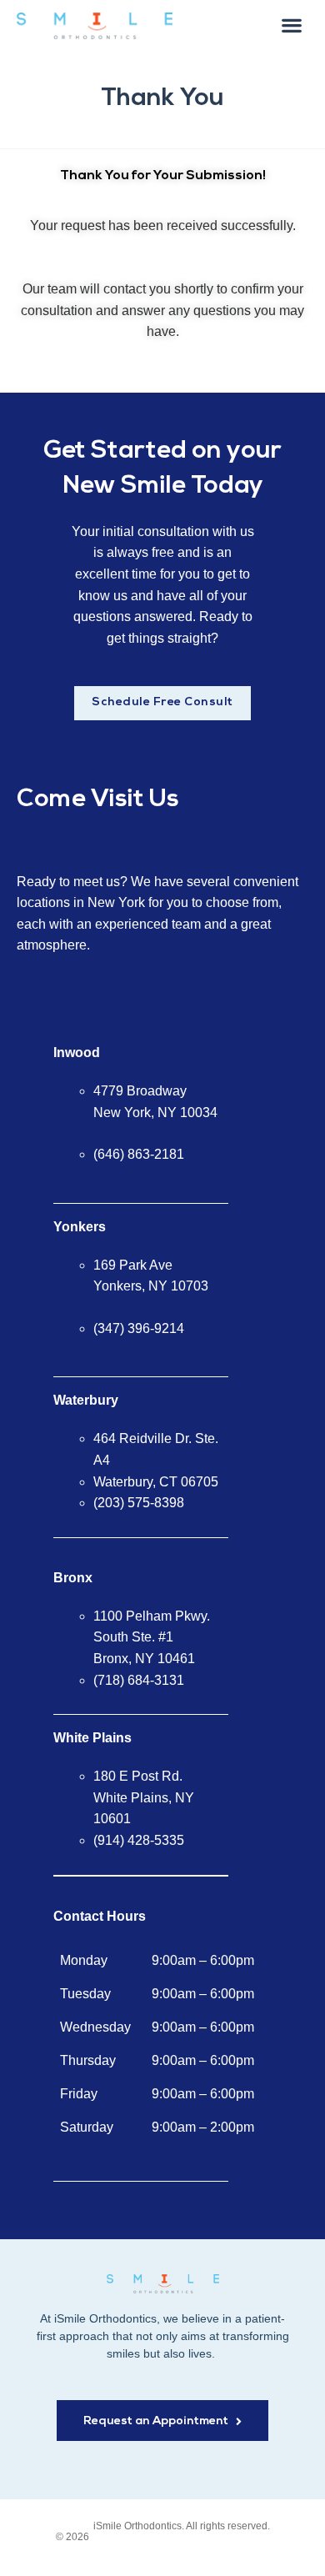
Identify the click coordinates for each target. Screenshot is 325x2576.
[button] (292, 25)
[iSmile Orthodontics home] (163, 2283)
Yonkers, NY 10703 (151, 1286)
